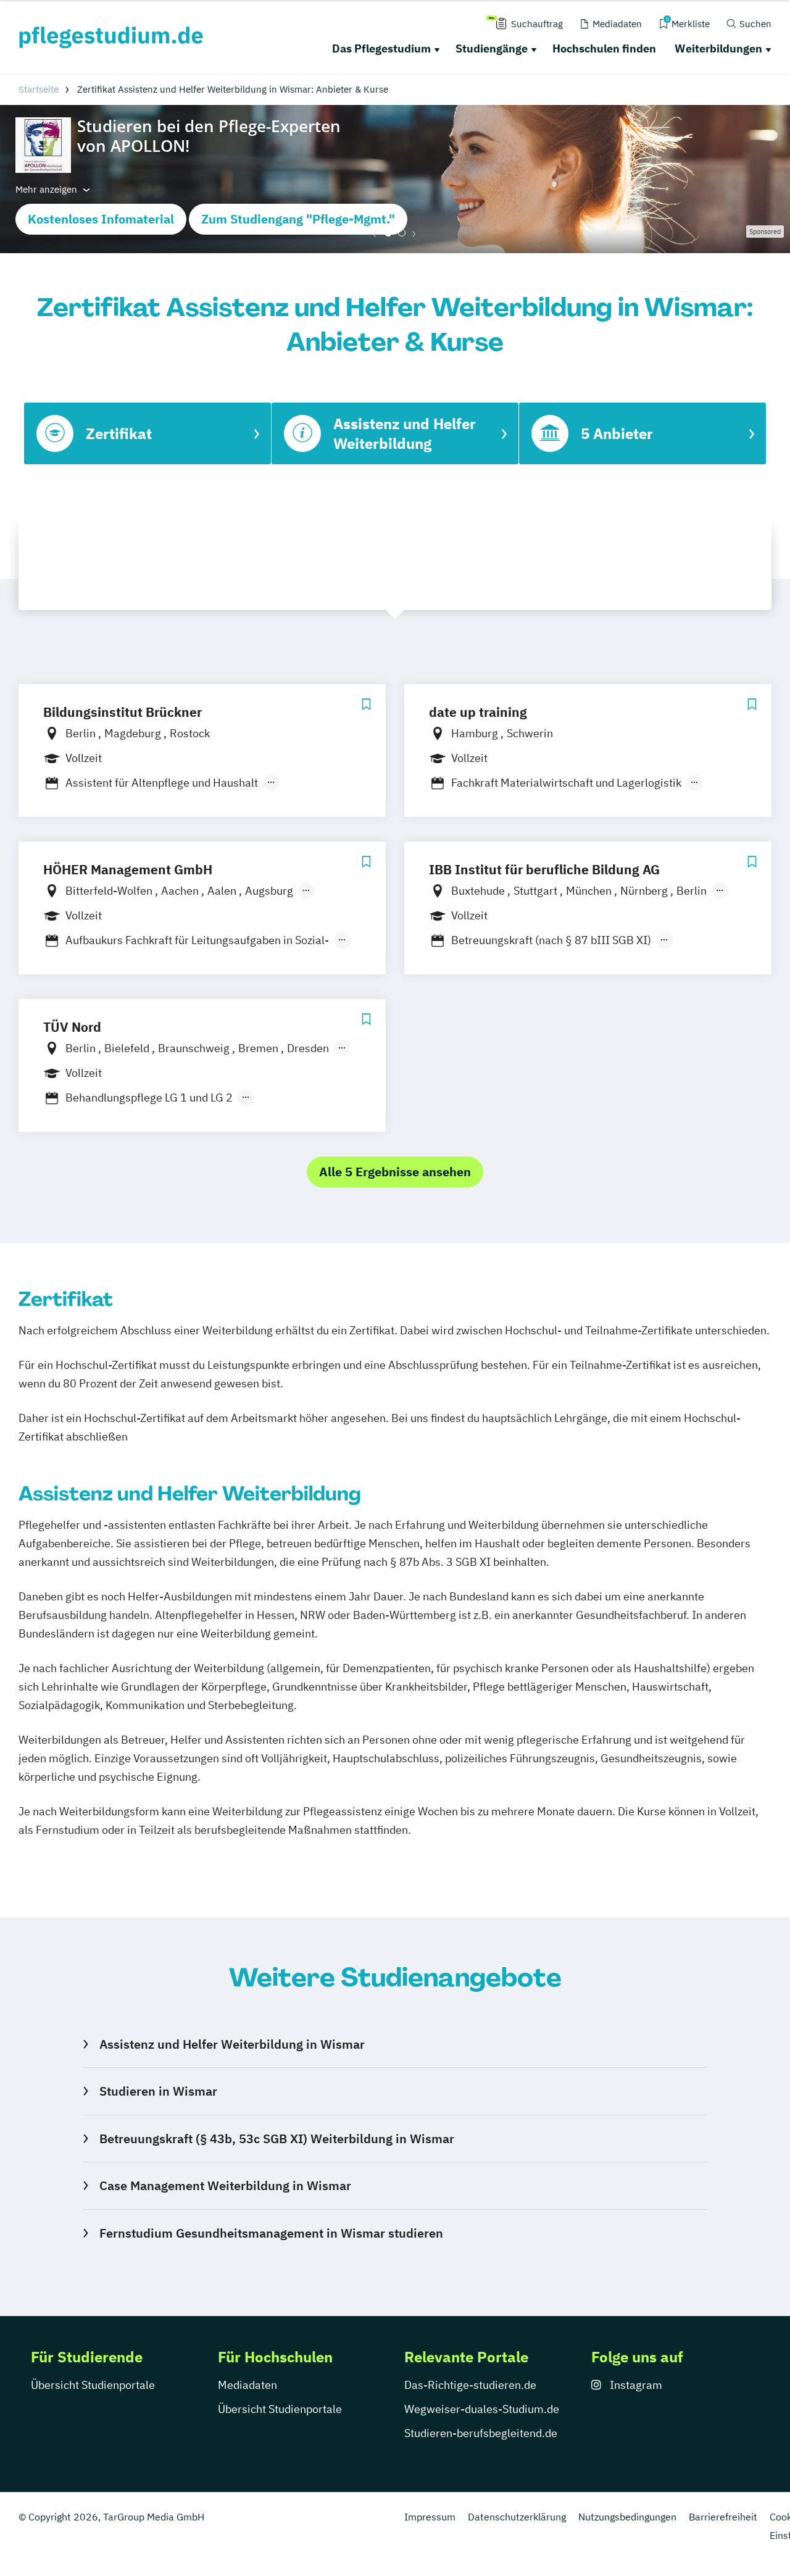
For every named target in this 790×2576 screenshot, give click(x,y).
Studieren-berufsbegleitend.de (481, 2433)
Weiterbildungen (718, 48)
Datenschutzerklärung (517, 2517)
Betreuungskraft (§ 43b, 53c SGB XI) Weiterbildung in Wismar (276, 2139)
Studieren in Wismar (158, 2091)
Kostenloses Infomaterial (101, 219)
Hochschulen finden (604, 48)
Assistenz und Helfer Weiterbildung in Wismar (232, 2044)
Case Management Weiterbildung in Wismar (225, 2185)
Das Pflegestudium (381, 48)
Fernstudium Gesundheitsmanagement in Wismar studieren (271, 2233)
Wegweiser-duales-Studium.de (482, 2409)
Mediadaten (247, 2385)
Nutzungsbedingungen (627, 2517)
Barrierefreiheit (723, 2517)
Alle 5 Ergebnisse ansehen (395, 1172)
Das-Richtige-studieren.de (470, 2385)
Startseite (39, 89)
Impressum (430, 2517)
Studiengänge (492, 48)
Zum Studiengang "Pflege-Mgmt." (298, 219)
